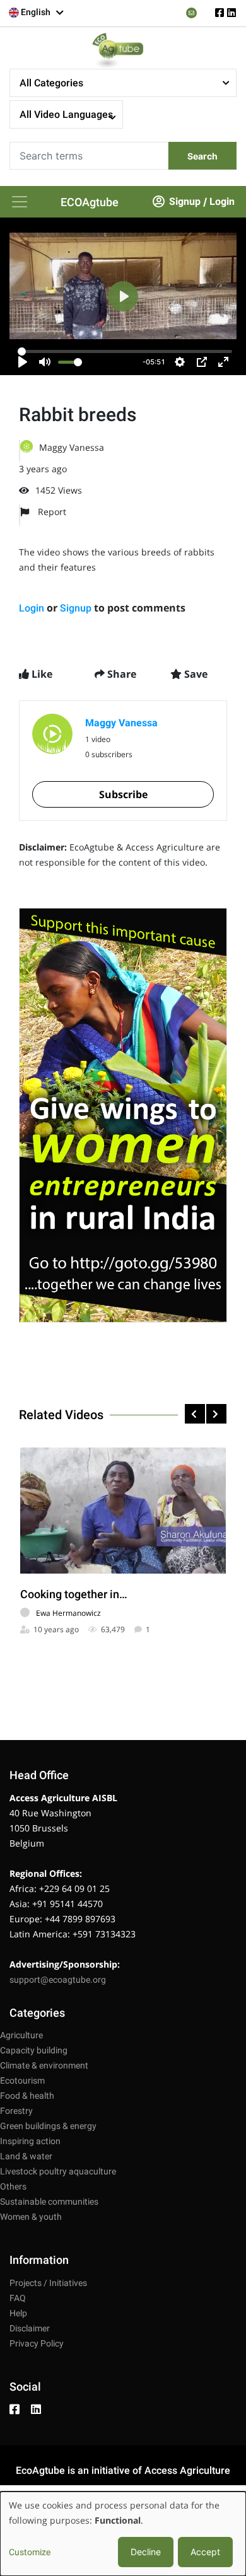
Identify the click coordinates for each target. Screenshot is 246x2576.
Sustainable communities (49, 2202)
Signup (185, 201)
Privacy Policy (37, 2343)
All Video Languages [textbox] (66, 114)
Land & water (26, 2156)
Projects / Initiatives (48, 2283)
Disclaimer (30, 2328)
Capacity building (34, 2050)
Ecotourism (22, 2080)
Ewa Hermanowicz (68, 1613)
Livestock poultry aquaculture (58, 2171)
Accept (205, 2552)
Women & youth (31, 2217)
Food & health (27, 2096)
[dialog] (123, 2534)
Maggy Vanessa (72, 447)
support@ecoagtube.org (58, 1980)
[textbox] (37, 12)
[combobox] (37, 13)
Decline (146, 2552)
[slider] (125, 351)
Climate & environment (44, 2065)
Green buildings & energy (48, 2126)
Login (222, 201)
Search (202, 156)
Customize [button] (30, 2552)
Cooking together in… (74, 1594)
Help (18, 2313)
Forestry (16, 2111)
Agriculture (21, 2035)
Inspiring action (30, 2141)
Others (13, 2186)
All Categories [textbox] (51, 83)
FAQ (18, 2298)
